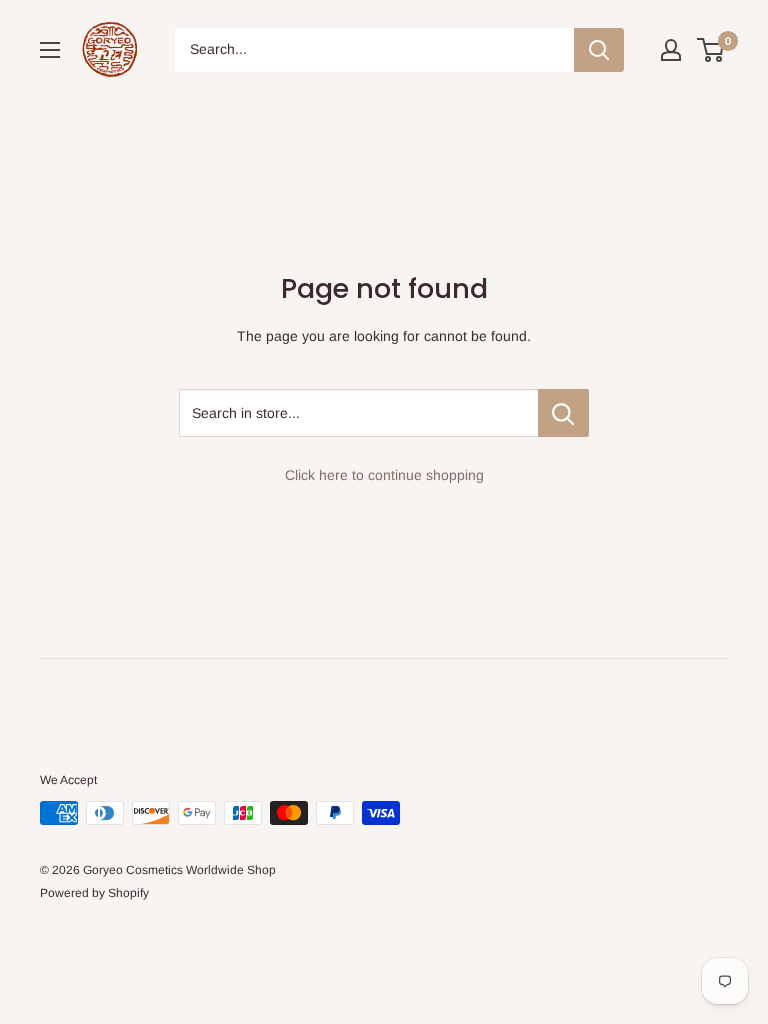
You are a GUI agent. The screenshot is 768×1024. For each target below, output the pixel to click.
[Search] (599, 50)
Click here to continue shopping (384, 475)
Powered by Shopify (94, 893)
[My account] (671, 50)
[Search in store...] (563, 413)
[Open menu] (50, 50)
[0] (711, 50)
